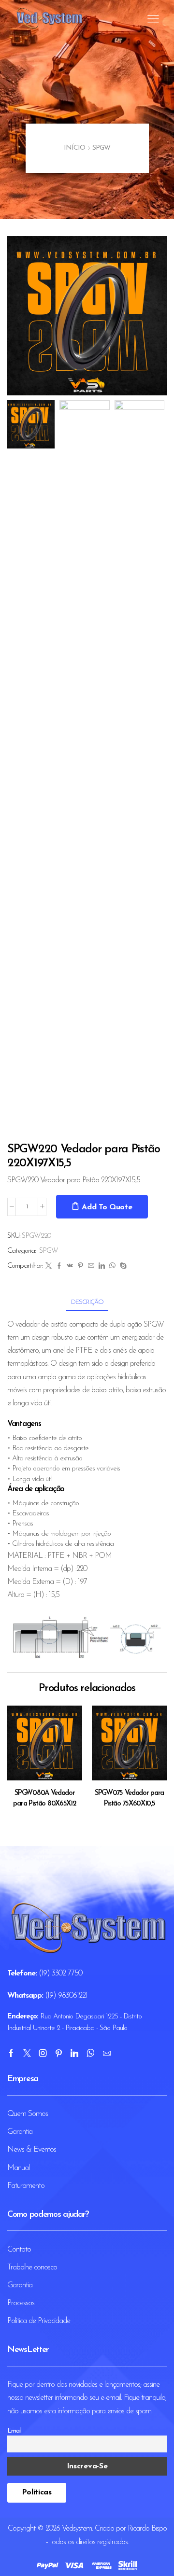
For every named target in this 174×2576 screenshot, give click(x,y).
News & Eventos (32, 2150)
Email (14, 2431)
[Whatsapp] (90, 2053)
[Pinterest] (80, 1267)
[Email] (107, 2053)
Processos (21, 2303)
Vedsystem (77, 2529)
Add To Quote (107, 1207)
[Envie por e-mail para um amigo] (91, 1267)
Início (74, 148)
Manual (18, 2168)
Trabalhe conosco (32, 2268)
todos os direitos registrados (89, 2542)
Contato (19, 2250)
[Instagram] (43, 2053)
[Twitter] (48, 1267)
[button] (19, 318)
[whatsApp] (112, 1267)
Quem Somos (28, 2114)
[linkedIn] (101, 1267)
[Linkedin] (74, 2053)
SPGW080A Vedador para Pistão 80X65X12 (44, 1799)
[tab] (87, 1302)
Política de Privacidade (39, 2321)
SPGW (101, 148)
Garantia (20, 2132)
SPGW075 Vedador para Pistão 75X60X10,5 (129, 1799)
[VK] (70, 1267)
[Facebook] (59, 1267)
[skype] (122, 1267)
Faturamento (26, 2186)
